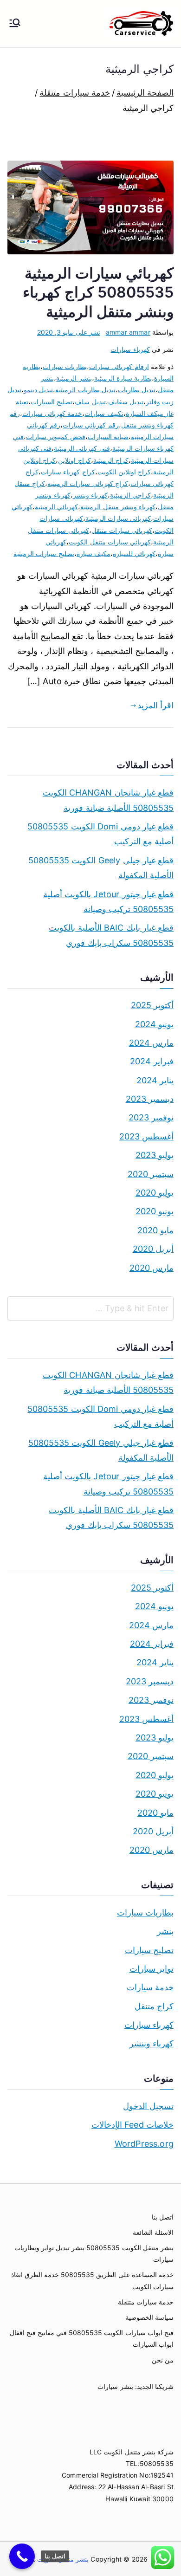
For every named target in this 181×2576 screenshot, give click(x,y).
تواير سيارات (152, 1969)
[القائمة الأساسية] (15, 24)
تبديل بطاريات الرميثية (85, 390)
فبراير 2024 (152, 1061)
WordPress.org (144, 2144)
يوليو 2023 (155, 1155)
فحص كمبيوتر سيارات (55, 437)
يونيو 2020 (155, 1211)
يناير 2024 (155, 1080)
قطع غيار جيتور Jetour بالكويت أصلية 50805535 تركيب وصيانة (108, 902)
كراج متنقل (154, 2006)
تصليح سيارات (149, 1950)
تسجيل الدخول (148, 2106)
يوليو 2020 (155, 1193)
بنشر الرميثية (74, 378)
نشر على (69, 332)
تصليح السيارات (52, 402)
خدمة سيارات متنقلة (146, 2302)
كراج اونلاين (74, 460)
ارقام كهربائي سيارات (119, 366)
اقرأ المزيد (155, 705)
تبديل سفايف (126, 402)
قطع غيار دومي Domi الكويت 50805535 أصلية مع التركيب (100, 834)
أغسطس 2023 (146, 1136)
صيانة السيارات (108, 437)
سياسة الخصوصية (149, 2317)
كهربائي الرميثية (56, 507)
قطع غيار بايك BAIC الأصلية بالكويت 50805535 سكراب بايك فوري (111, 935)
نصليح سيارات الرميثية (44, 553)
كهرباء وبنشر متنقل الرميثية (118, 507)
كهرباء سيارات (130, 349)
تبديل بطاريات (137, 390)
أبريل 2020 (153, 1249)
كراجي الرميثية (130, 495)
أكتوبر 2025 (152, 1005)
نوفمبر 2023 (151, 1117)
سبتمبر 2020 (151, 1174)
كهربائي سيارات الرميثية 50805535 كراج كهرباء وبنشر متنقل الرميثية (98, 292)
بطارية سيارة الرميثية (123, 378)
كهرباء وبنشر (90, 495)
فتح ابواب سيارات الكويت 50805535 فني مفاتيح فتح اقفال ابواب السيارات (92, 2338)
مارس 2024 (151, 1043)
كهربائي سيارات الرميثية (118, 518)
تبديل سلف (90, 402)
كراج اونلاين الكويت (124, 472)
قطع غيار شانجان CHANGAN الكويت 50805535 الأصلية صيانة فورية (108, 800)
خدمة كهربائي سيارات (52, 413)
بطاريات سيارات (65, 366)
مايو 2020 (155, 1230)
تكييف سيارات (104, 413)
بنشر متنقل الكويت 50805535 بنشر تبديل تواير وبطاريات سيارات (94, 2253)
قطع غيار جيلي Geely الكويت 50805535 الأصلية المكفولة (101, 868)
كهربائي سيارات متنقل (122, 530)
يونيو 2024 (154, 1024)
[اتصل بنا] (22, 2556)
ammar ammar (128, 332)
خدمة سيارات (150, 1987)
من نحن (163, 2360)
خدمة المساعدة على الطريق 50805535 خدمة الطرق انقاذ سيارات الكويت (92, 2280)
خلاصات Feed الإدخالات (133, 2125)
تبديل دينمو (38, 390)
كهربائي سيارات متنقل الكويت (110, 542)
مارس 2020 (152, 1268)
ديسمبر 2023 (150, 1099)
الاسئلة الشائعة (153, 2232)
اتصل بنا (163, 2217)
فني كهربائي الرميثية (82, 448)
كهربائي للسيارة (134, 553)
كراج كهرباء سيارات (68, 472)
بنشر (165, 1931)
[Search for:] (90, 1308)
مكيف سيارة (94, 553)
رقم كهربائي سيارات (90, 425)
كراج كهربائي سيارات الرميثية (88, 483)
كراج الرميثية (111, 460)
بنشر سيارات (115, 2386)
